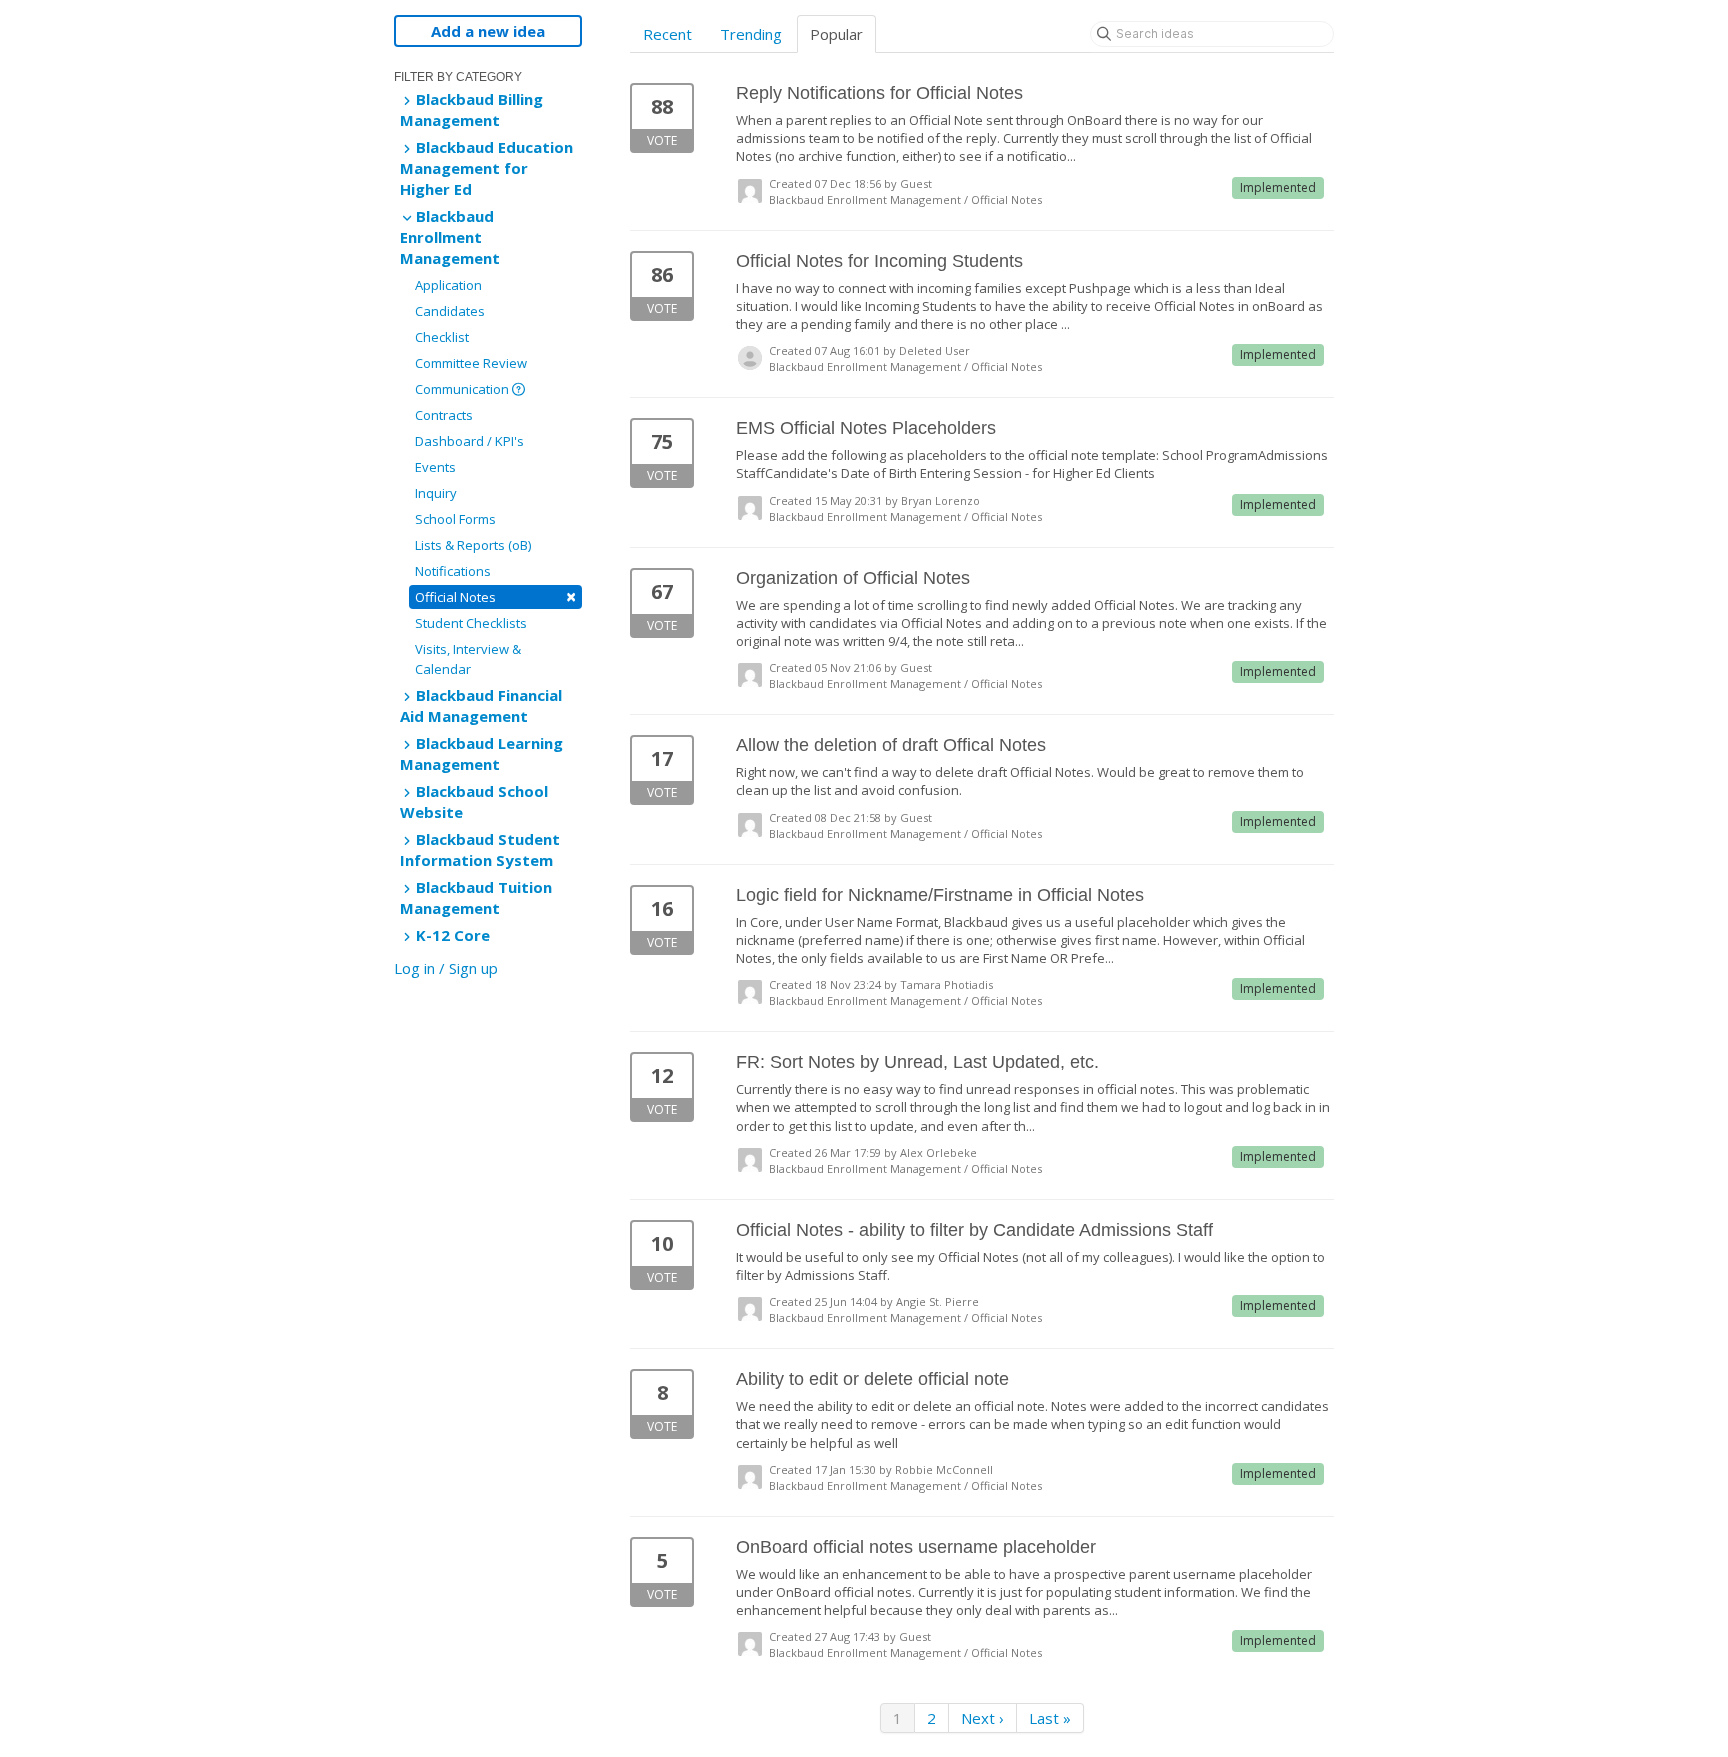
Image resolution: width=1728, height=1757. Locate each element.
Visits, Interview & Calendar (468, 659)
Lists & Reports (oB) (473, 545)
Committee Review (471, 363)
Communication (463, 389)
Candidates (450, 311)
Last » (1050, 1718)
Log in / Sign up (446, 968)
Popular (836, 34)
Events (435, 467)
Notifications (453, 571)
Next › (982, 1718)
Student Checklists (471, 623)
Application (448, 285)
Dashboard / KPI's (469, 441)
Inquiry (436, 493)
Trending (751, 34)
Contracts (444, 415)
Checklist (442, 337)
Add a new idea (488, 31)
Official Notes (495, 596)
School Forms (455, 519)
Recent (667, 34)
